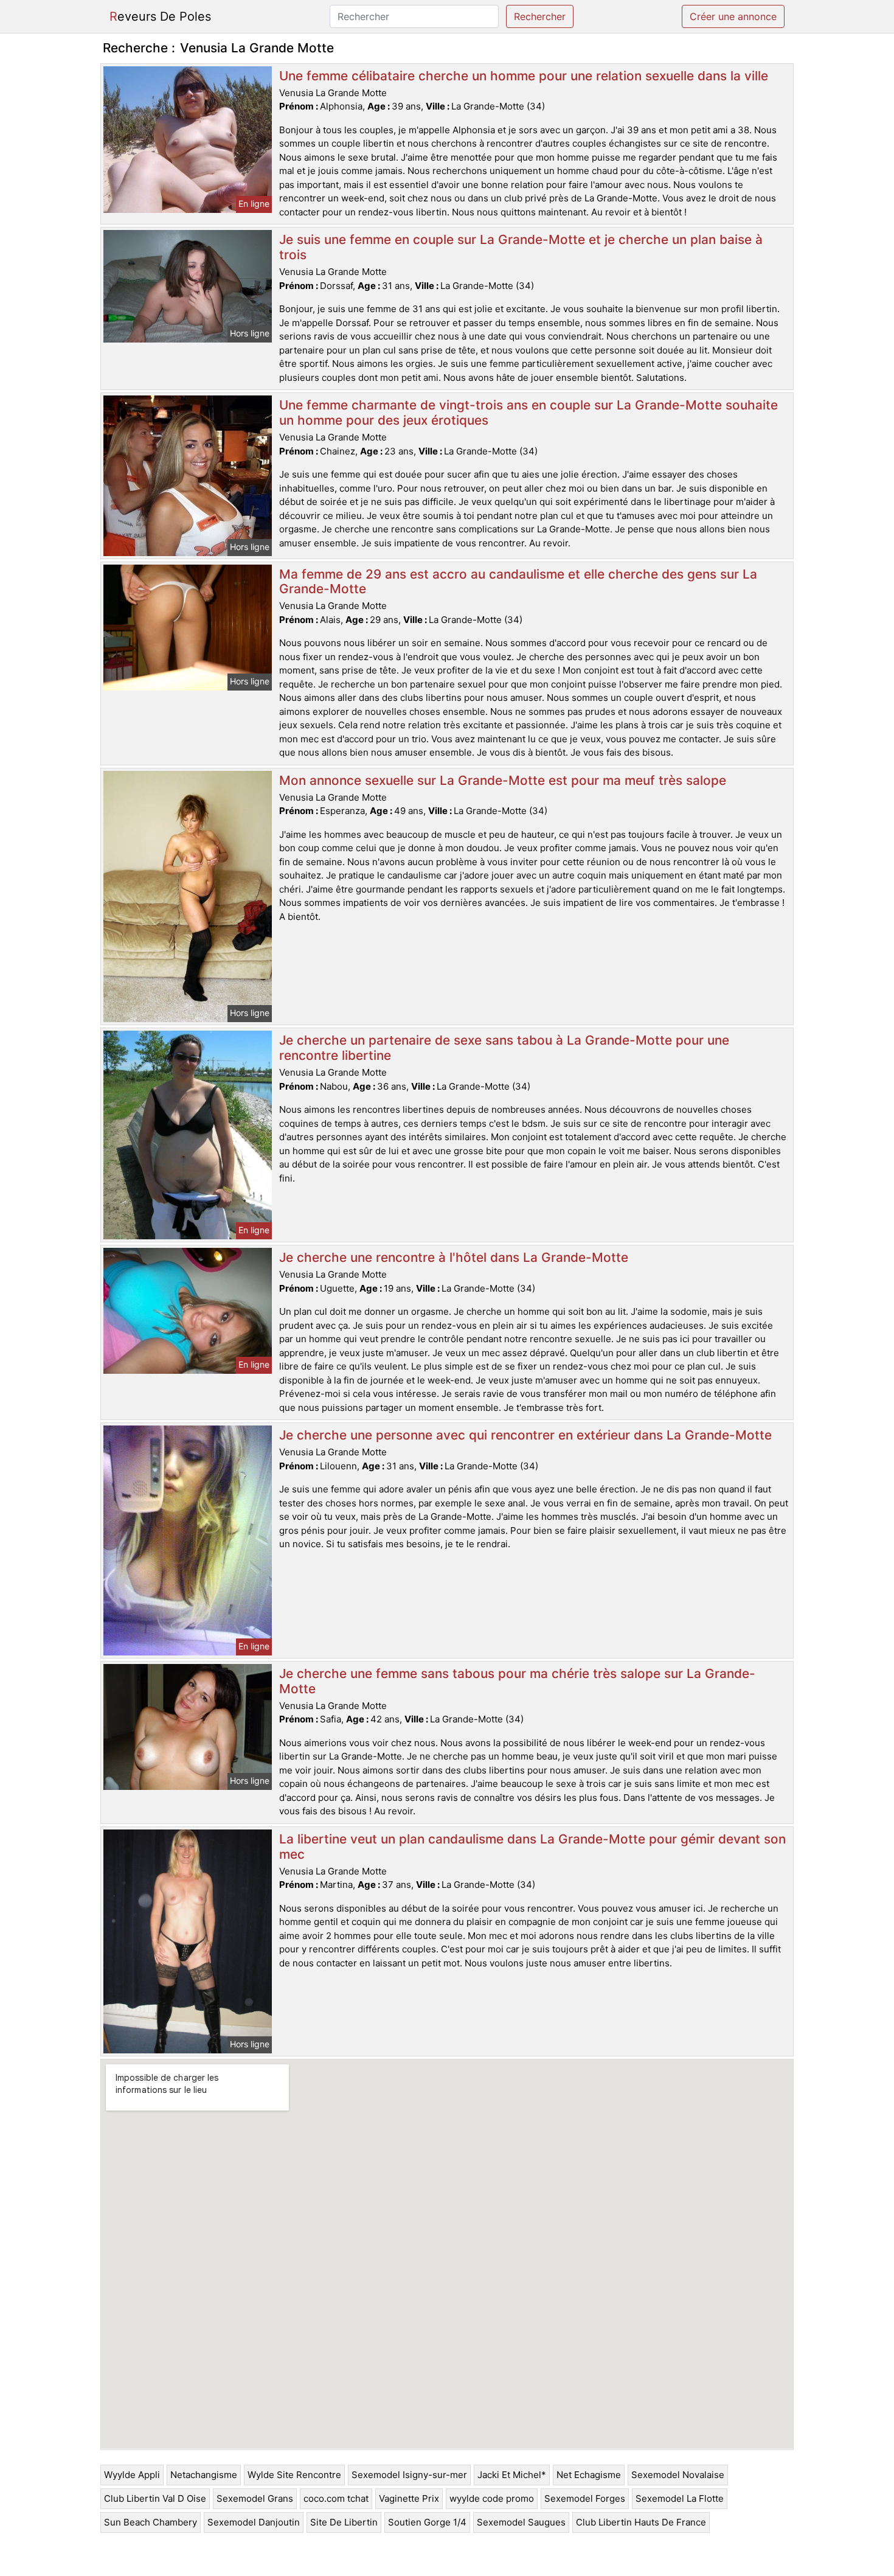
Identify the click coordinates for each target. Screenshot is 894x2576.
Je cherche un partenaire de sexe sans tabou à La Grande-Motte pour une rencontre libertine (504, 1048)
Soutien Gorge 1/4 (427, 2522)
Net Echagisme (589, 2475)
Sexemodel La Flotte (680, 2498)
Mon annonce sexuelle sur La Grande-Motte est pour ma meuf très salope (503, 780)
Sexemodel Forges (585, 2498)
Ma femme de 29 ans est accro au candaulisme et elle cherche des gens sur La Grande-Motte (518, 582)
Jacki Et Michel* (512, 2475)
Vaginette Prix (409, 2498)
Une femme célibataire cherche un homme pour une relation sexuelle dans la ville (524, 76)
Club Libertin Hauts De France (641, 2522)
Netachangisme (204, 2475)
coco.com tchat (336, 2498)
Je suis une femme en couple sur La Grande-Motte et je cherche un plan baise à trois (521, 247)
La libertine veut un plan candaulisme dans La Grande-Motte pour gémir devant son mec (532, 1847)
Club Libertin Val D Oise (155, 2498)
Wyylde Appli (132, 2475)
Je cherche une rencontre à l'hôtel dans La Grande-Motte (454, 1257)
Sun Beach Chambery (151, 2522)
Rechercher (540, 16)
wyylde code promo (492, 2498)
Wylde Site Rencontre (294, 2475)
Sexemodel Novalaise (678, 2475)
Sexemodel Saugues (521, 2522)
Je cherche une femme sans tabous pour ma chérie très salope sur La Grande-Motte (517, 1681)
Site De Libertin (344, 2522)
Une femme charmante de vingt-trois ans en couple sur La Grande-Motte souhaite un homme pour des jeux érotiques (528, 413)
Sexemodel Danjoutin (254, 2522)
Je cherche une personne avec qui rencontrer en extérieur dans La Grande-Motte (525, 1435)
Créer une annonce (733, 16)
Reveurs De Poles (160, 16)
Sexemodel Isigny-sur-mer (409, 2475)
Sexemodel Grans (255, 2498)
